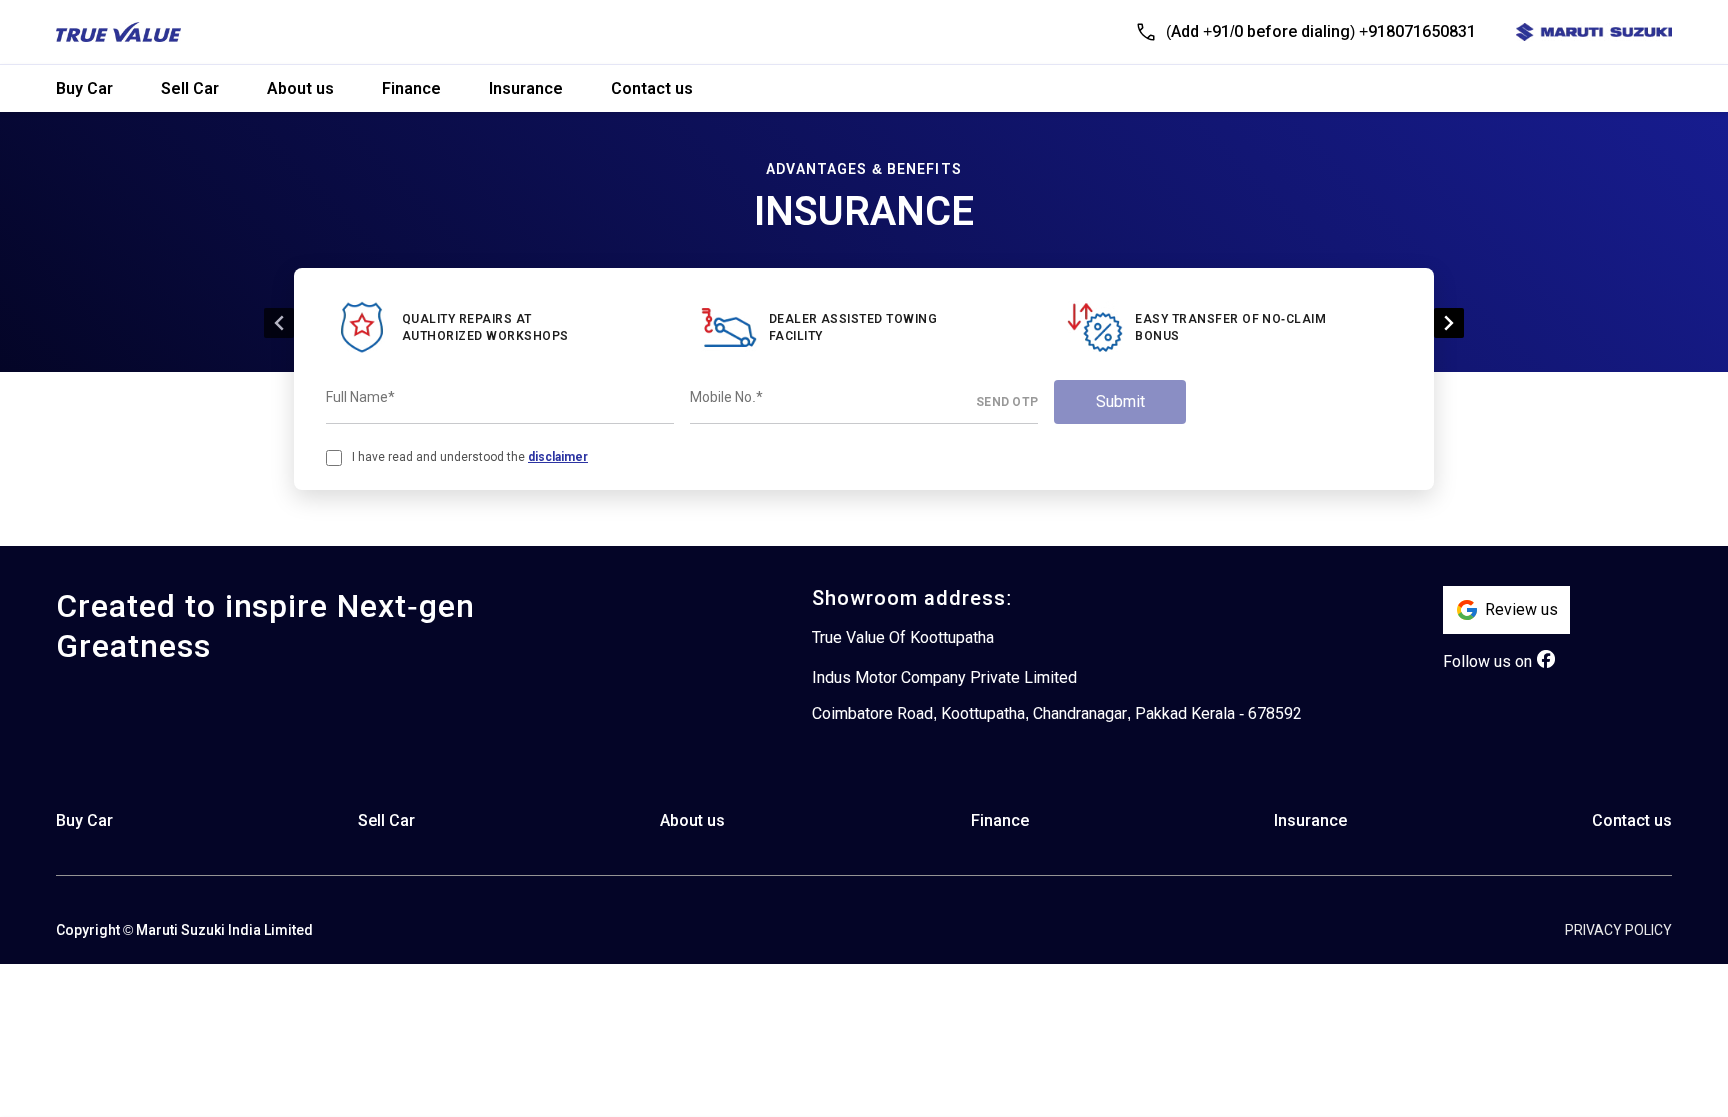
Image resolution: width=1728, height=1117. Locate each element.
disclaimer (558, 457)
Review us (1521, 609)
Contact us (652, 88)
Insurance (526, 88)
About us (300, 88)
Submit (1120, 401)
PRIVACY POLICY (1618, 930)
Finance (411, 88)
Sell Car (190, 88)
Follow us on (1487, 661)
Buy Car (84, 88)
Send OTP (1007, 402)
